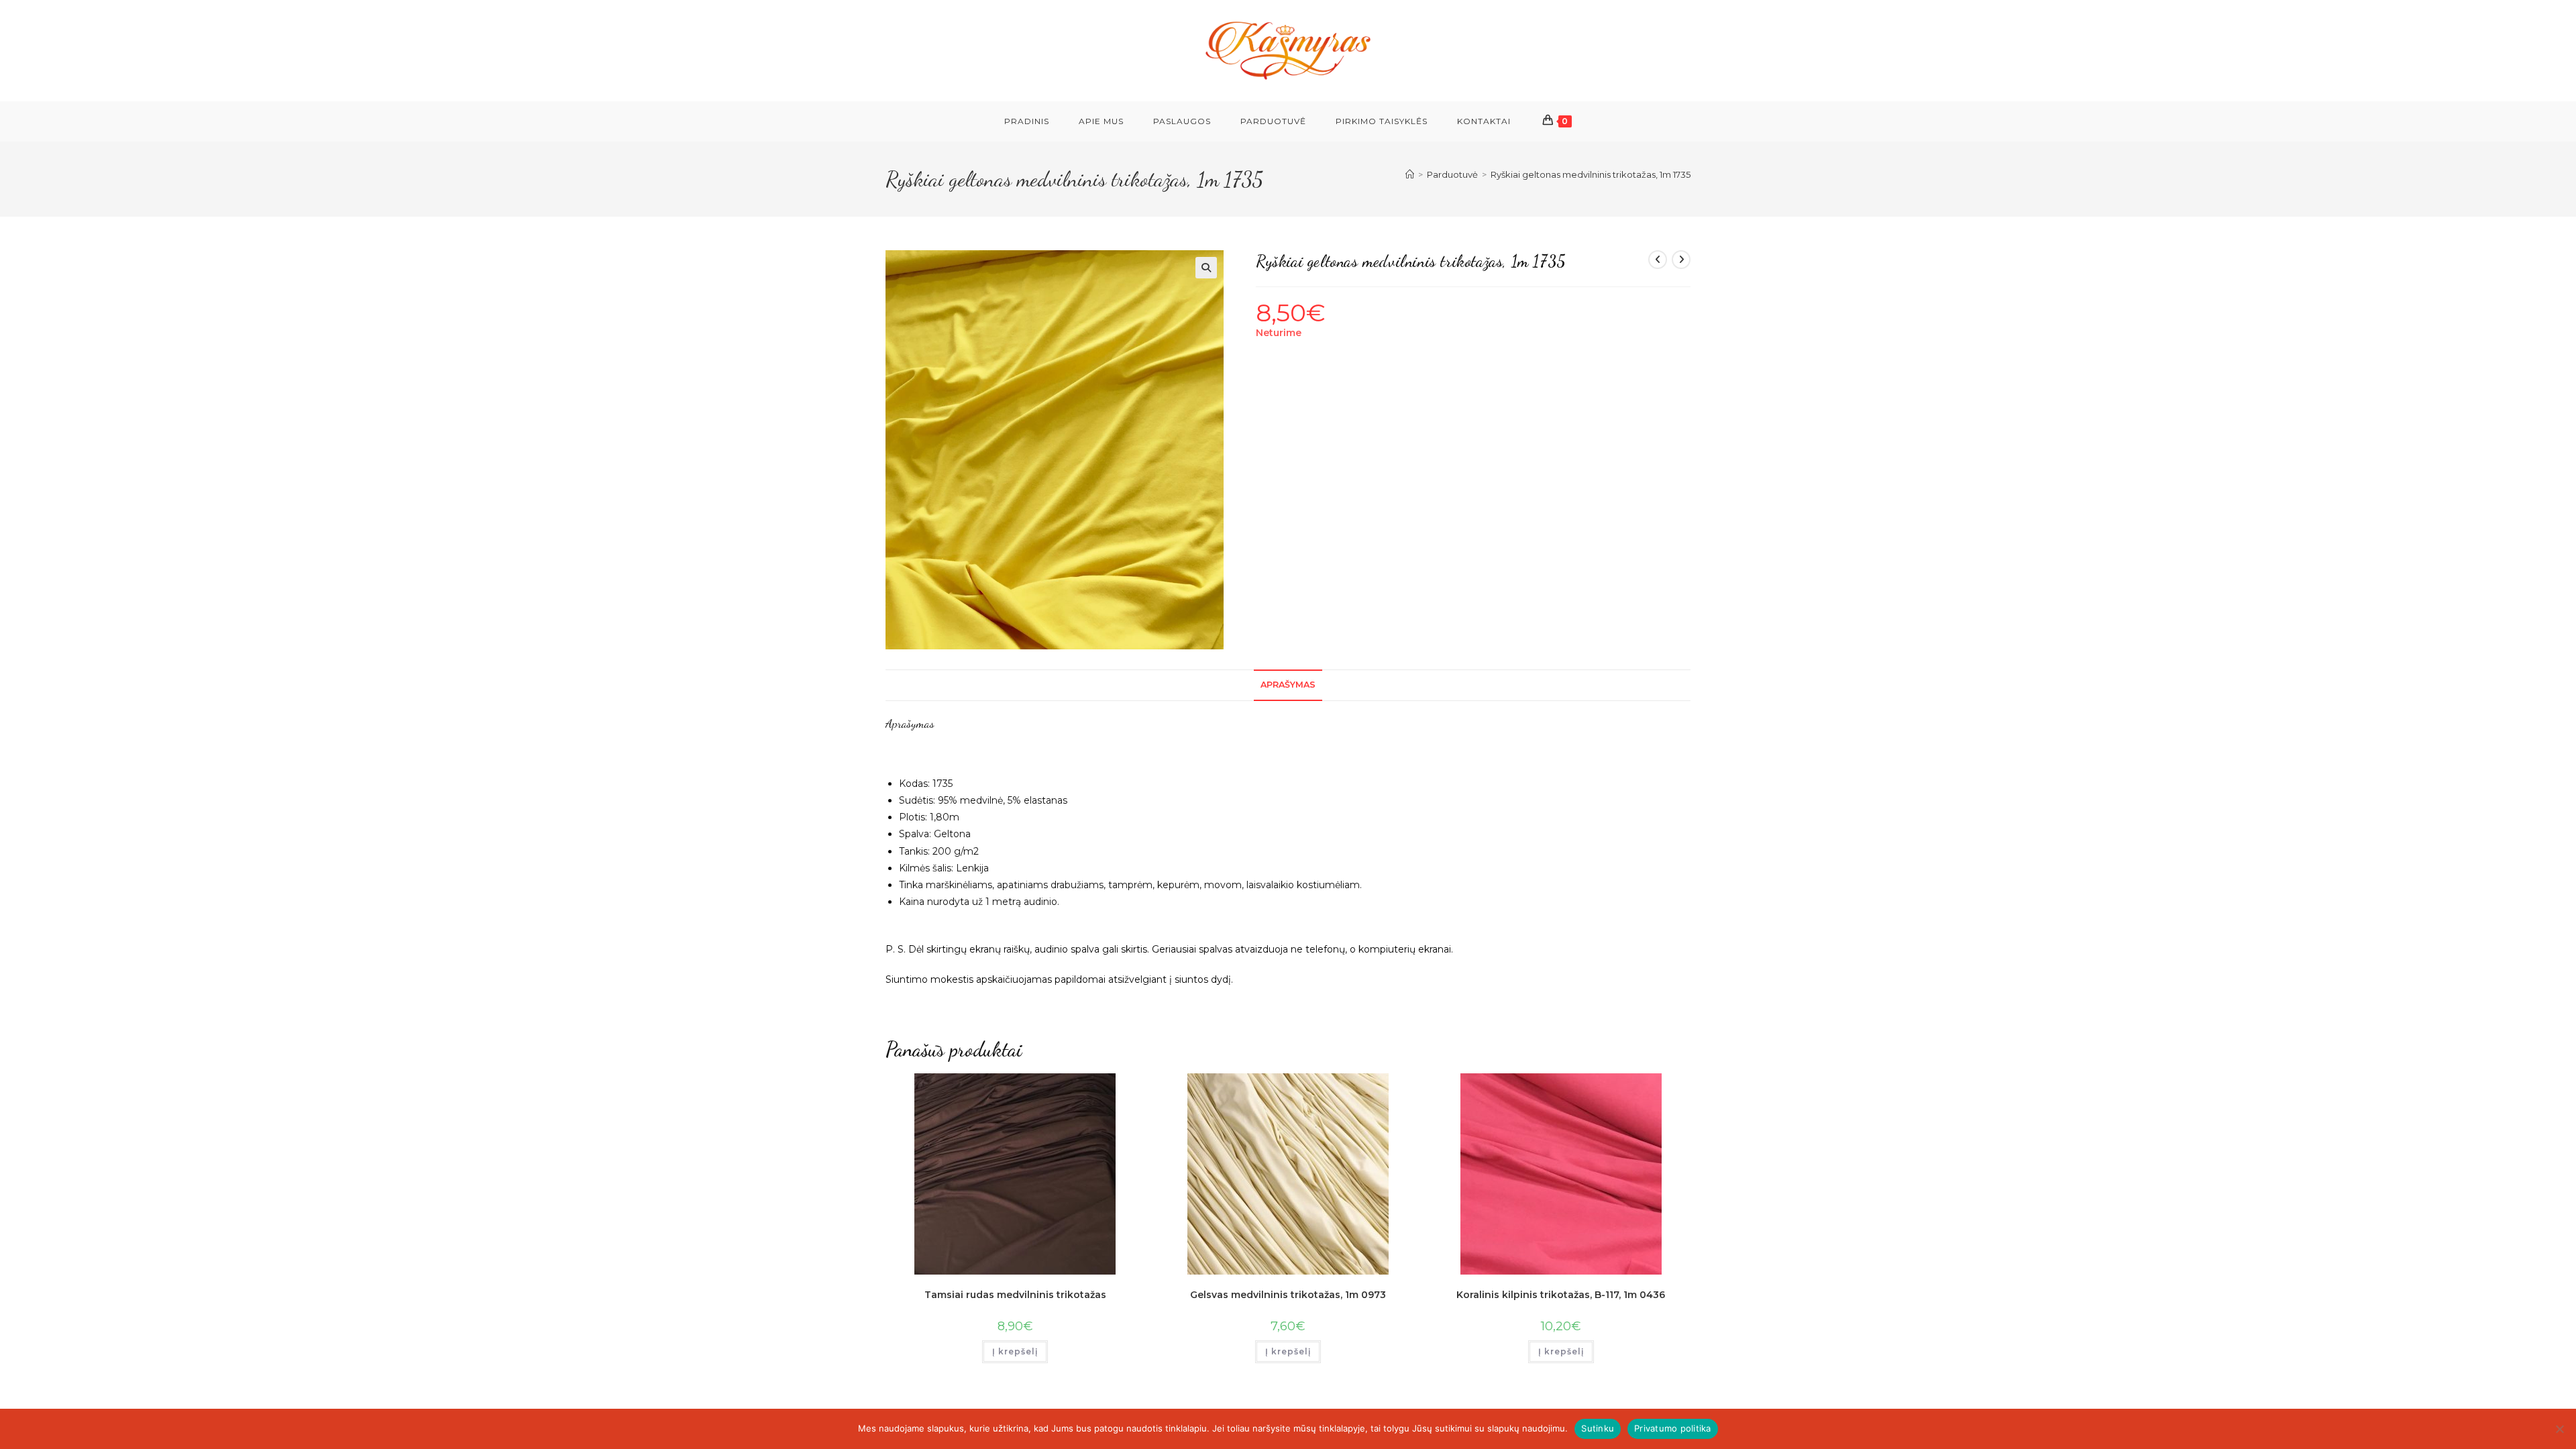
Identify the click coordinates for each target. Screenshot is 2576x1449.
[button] (1206, 268)
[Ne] (2559, 1429)
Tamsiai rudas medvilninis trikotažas (1015, 1295)
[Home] (1410, 174)
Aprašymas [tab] (1288, 685)
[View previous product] (1658, 260)
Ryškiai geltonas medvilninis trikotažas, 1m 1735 (1591, 174)
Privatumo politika (1673, 1428)
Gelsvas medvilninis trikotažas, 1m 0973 (1288, 1295)
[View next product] (1681, 260)
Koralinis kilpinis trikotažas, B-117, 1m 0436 (1561, 1295)
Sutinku (1598, 1428)
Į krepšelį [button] (1015, 1351)
